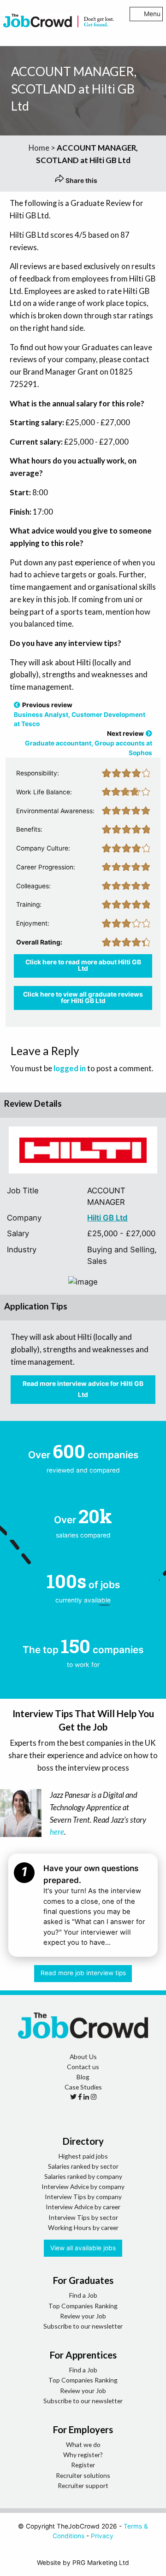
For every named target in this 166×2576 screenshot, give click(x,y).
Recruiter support (83, 2485)
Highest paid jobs (83, 2156)
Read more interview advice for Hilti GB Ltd (83, 1389)
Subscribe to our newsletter (83, 2326)
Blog (83, 2077)
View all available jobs (83, 2248)
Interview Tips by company (83, 2197)
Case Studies (83, 2087)
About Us (83, 2057)
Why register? (83, 2455)
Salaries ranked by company (83, 2176)
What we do (83, 2444)
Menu (152, 14)
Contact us (83, 2067)
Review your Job (83, 2316)
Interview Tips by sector (83, 2217)
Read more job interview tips (83, 1973)
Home (39, 148)
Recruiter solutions (83, 2475)
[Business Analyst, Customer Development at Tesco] (17, 705)
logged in (70, 1068)
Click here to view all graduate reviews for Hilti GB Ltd (83, 998)
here (57, 1832)
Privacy (102, 2536)
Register (83, 2465)
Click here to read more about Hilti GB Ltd (83, 965)
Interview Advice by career (83, 2207)
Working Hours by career (83, 2227)
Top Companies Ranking (83, 2306)
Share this (81, 181)
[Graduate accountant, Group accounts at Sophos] (149, 733)
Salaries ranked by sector (83, 2166)
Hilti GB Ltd (107, 1218)
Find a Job (83, 2295)
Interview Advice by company (83, 2186)
